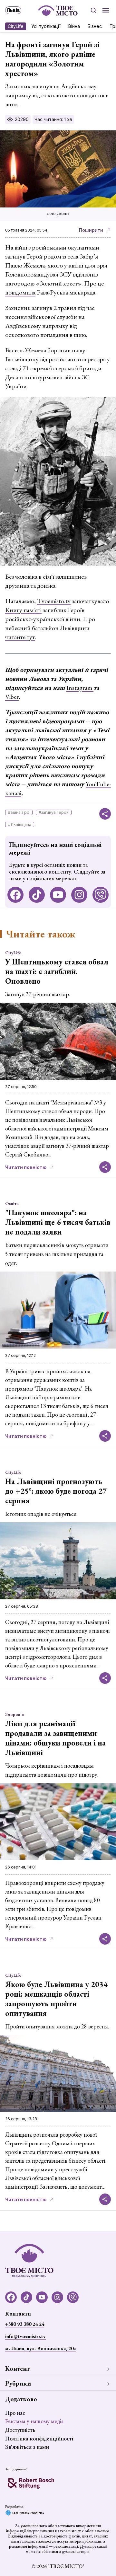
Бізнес (95, 26)
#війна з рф (19, 812)
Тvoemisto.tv (54, 601)
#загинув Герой (54, 812)
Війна (74, 26)
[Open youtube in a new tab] (58, 895)
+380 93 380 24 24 (25, 2324)
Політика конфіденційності (39, 2438)
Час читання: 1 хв (53, 119)
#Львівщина (20, 825)
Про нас (15, 2413)
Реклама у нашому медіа (34, 2421)
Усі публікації (46, 26)
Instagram (80, 688)
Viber (12, 697)
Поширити (91, 230)
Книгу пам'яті (23, 610)
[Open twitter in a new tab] (101, 895)
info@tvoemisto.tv (25, 2336)
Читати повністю (26, 1167)
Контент (17, 2369)
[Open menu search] (93, 10)
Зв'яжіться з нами (27, 2447)
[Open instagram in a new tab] (79, 895)
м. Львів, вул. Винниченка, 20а (40, 2348)
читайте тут (20, 637)
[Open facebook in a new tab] (15, 895)
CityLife (16, 26)
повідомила (20, 292)
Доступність (20, 2430)
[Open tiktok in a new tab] (37, 895)
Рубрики (18, 2383)
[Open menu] (106, 10)
